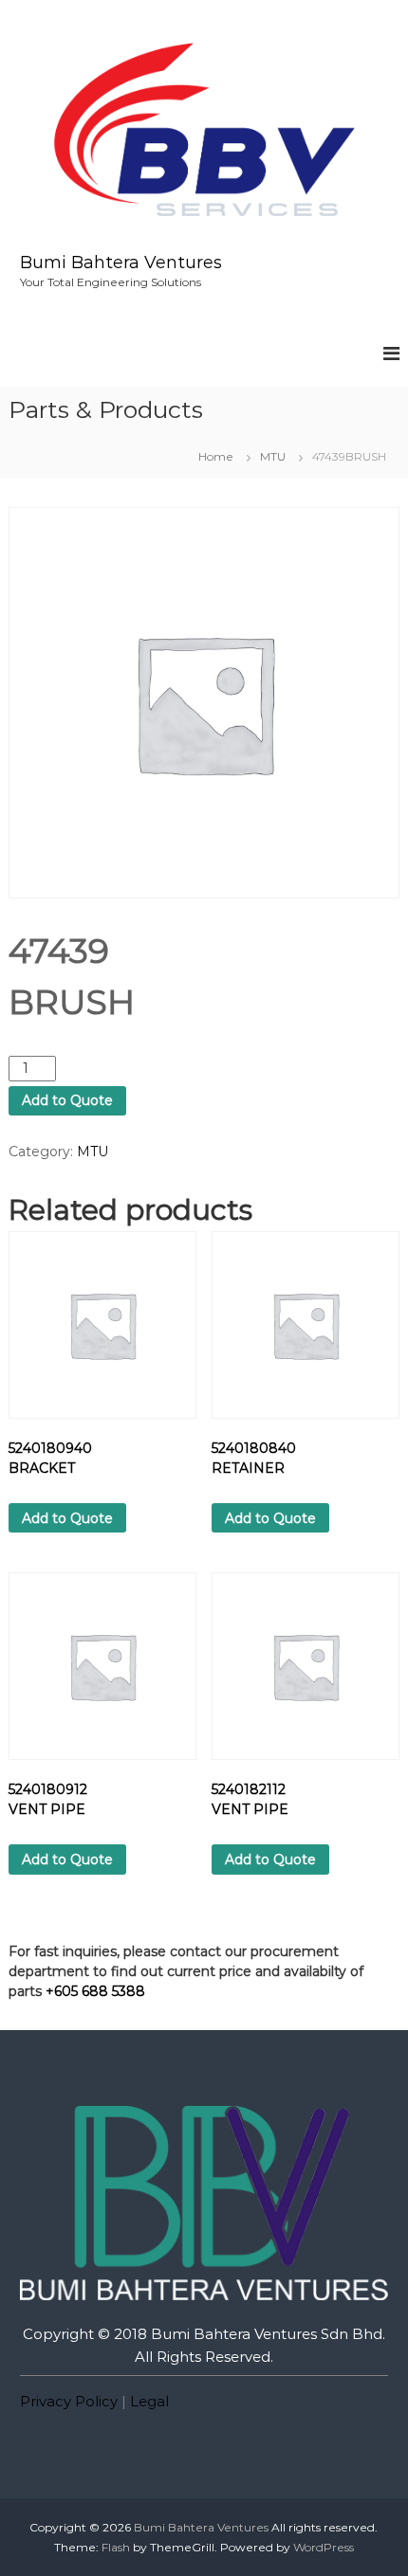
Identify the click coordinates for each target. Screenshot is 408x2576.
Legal (149, 2401)
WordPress (324, 2547)
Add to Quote (67, 1100)
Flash (116, 2547)
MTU (273, 456)
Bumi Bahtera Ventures (121, 263)
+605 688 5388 (95, 1991)
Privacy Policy (69, 2401)
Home (216, 456)
